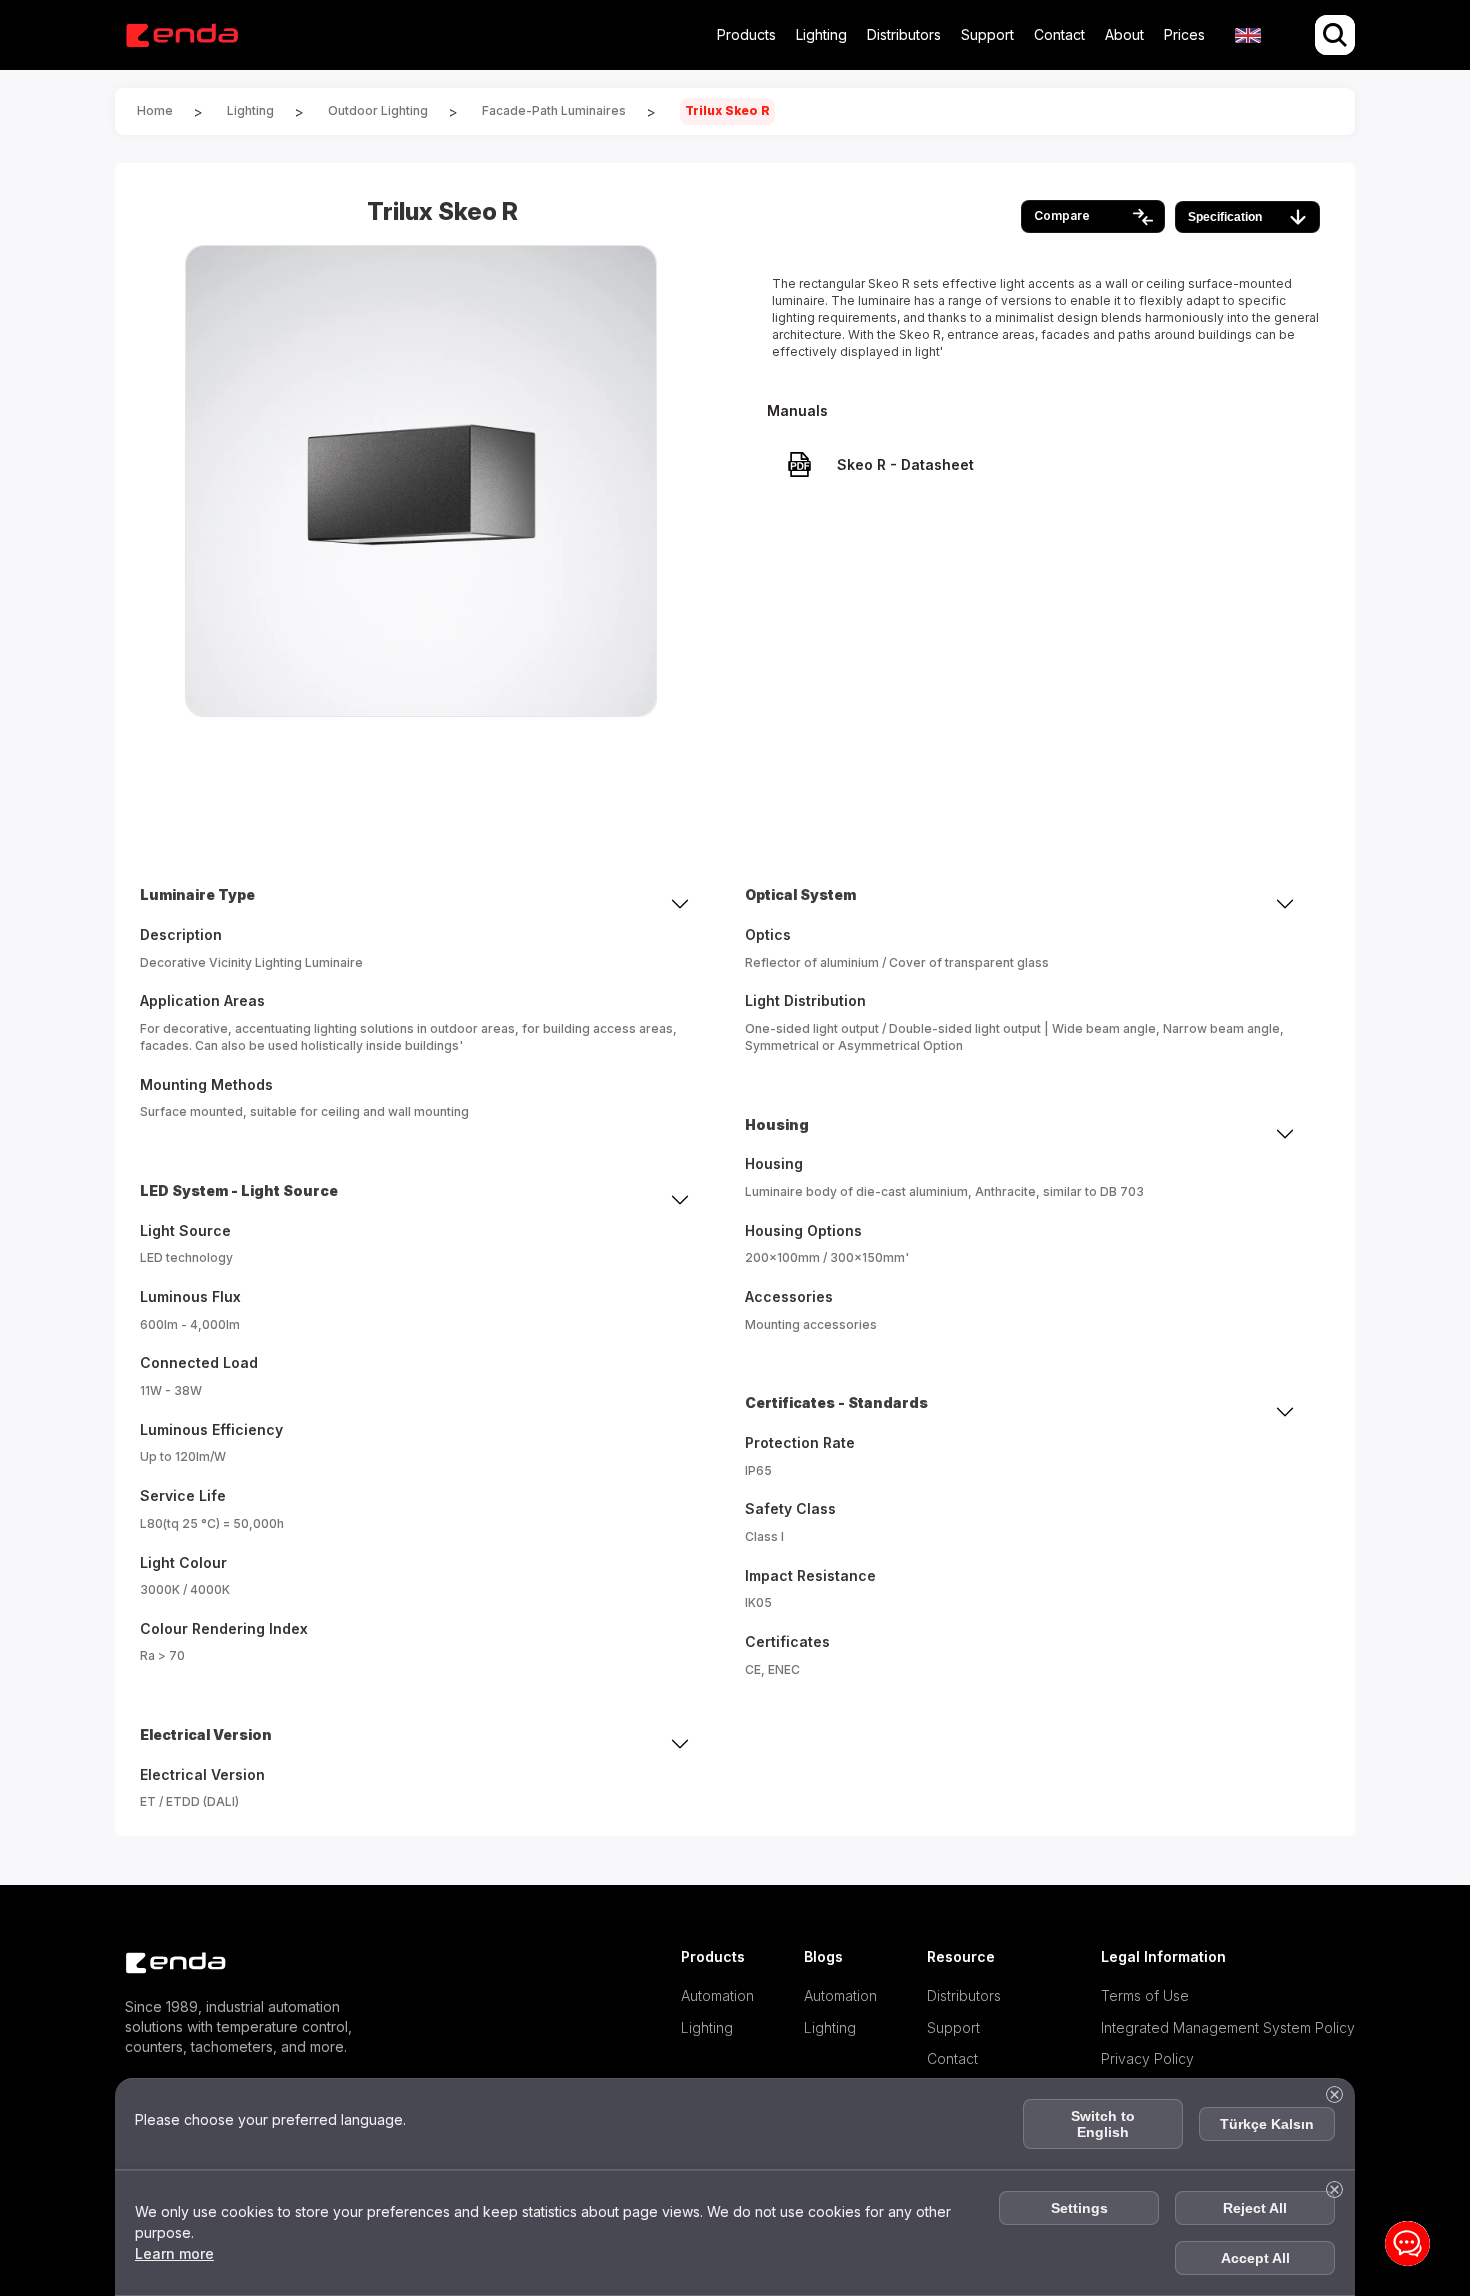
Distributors (904, 34)
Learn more (174, 2253)
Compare (1062, 215)
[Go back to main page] (181, 35)
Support (987, 34)
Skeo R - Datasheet (905, 464)
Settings (1079, 2208)
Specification (1225, 217)
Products (746, 34)
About (1124, 34)
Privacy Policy (1147, 2058)
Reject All (1255, 2208)
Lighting (821, 34)
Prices (1184, 34)
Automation (717, 1995)
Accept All (1255, 2258)
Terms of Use (1145, 1995)
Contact (1059, 34)
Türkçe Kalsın (1267, 2124)
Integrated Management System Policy (1228, 2027)
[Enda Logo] (165, 1963)
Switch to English (1103, 2124)
